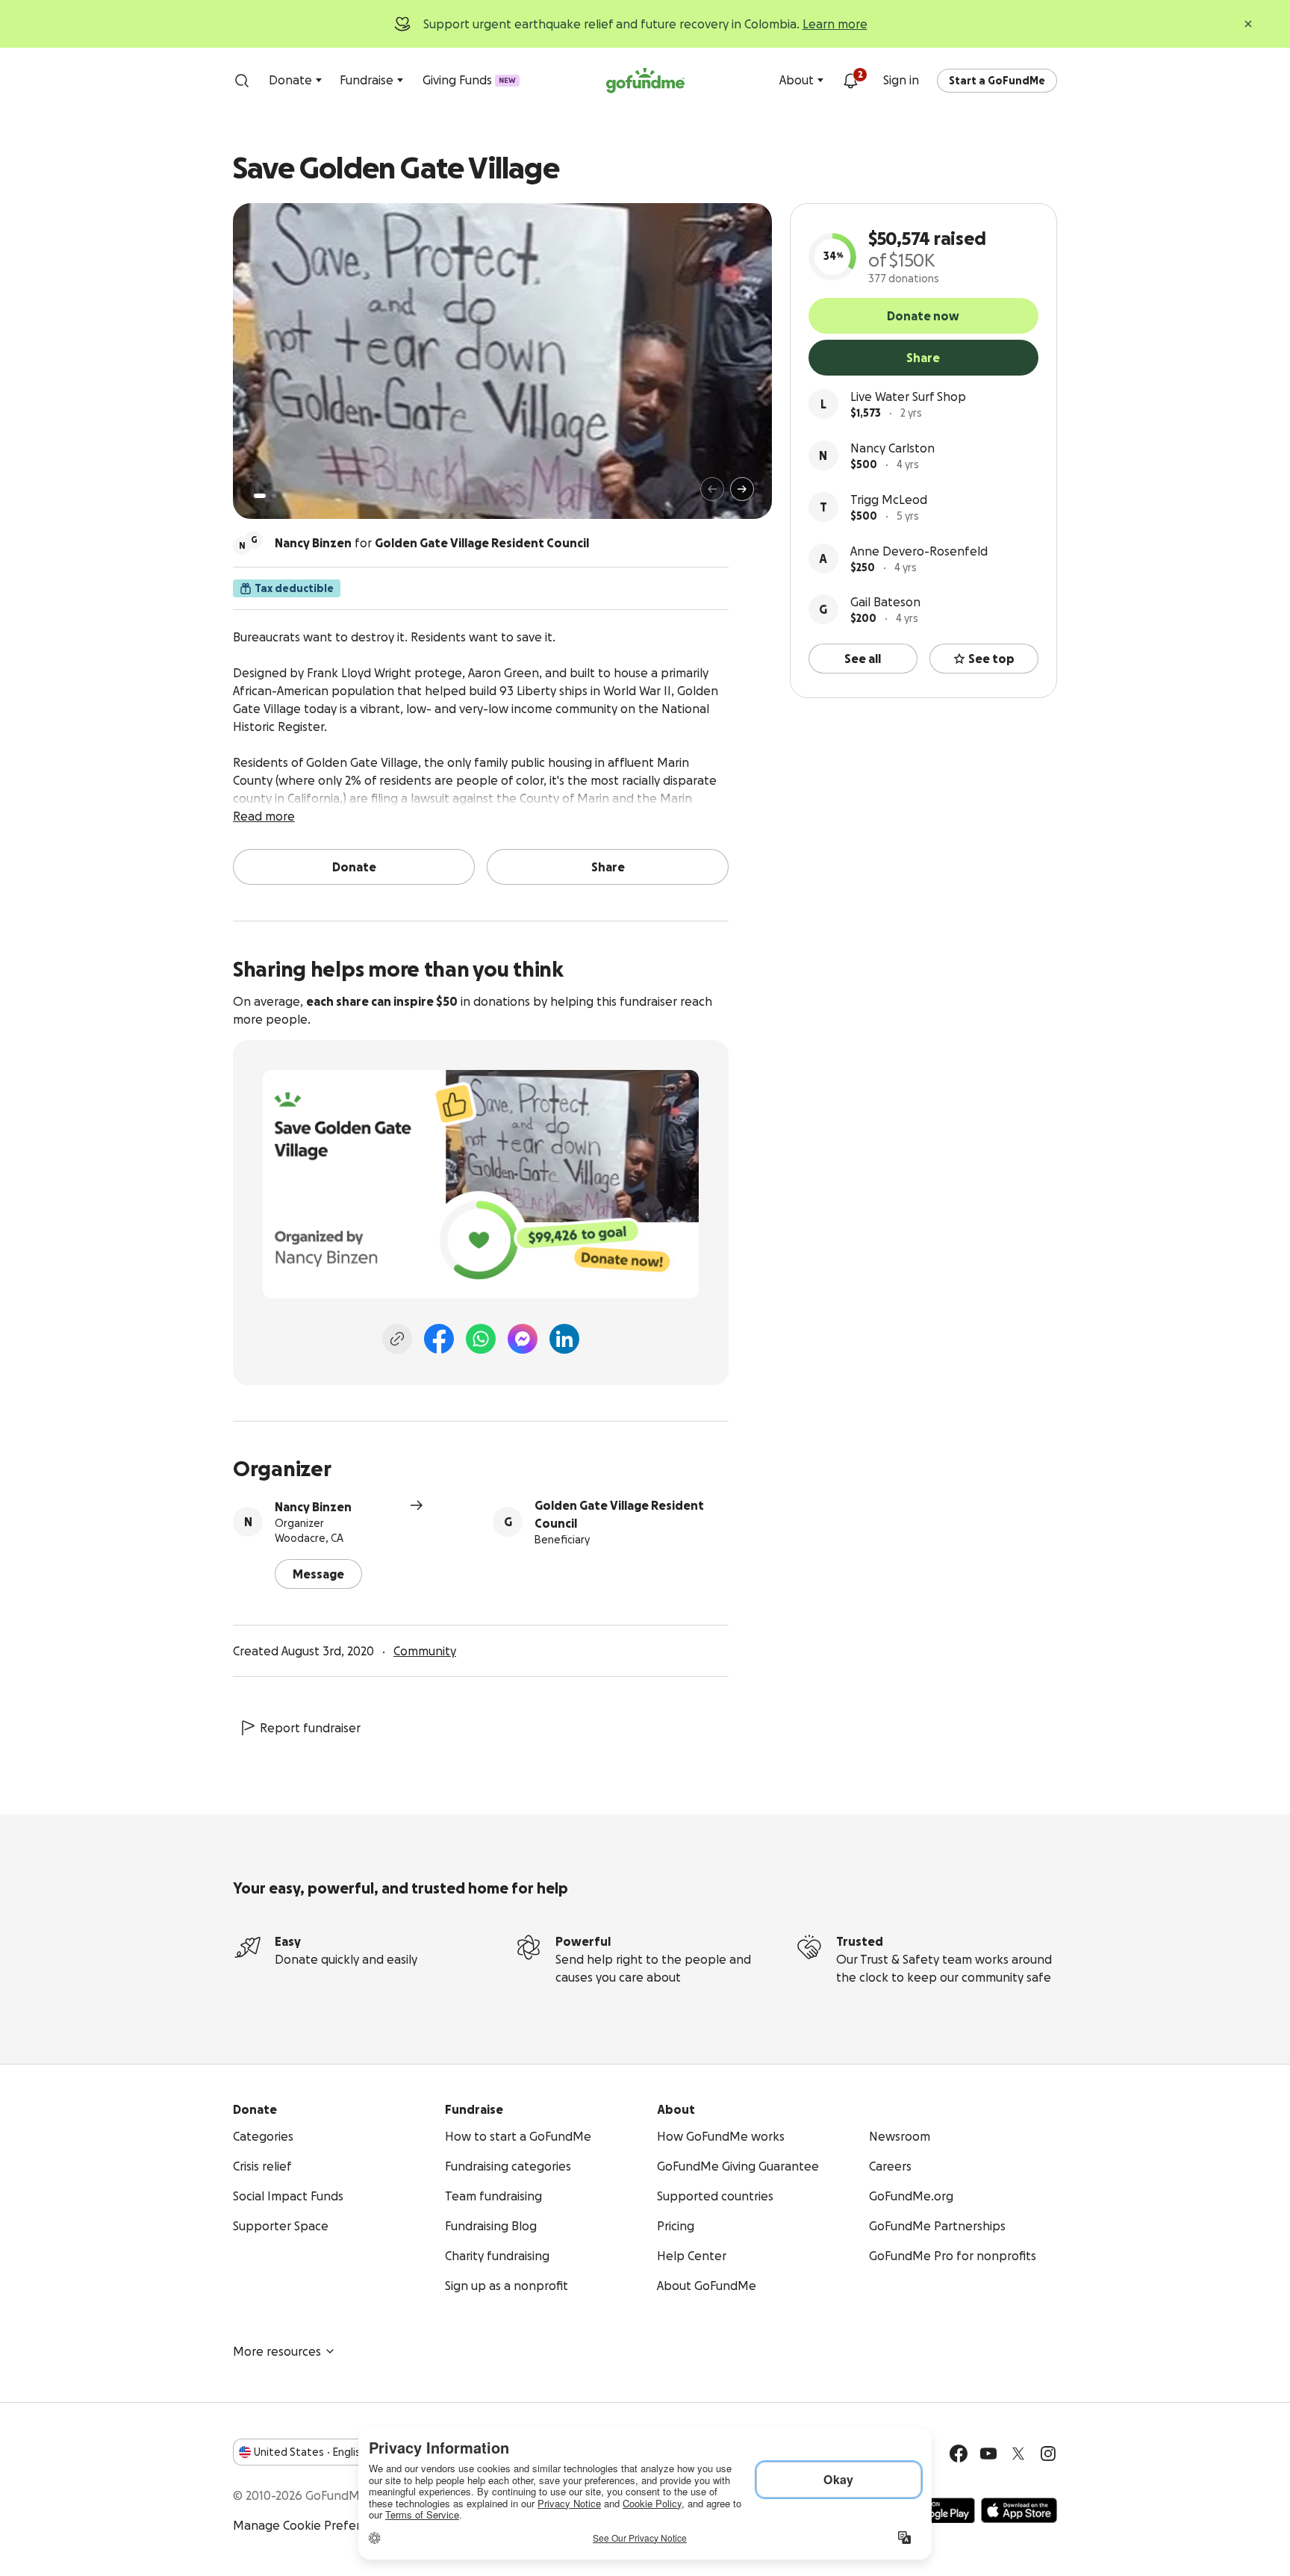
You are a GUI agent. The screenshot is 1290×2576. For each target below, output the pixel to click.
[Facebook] (439, 1339)
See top (991, 659)
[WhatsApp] (481, 1339)
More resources (277, 2351)
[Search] (242, 81)
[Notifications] (850, 81)
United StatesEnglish (310, 2452)
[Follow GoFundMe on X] (1018, 2454)
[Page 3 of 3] (284, 496)
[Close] (1248, 24)
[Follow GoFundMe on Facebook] (959, 2454)
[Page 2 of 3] (274, 496)
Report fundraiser (310, 1728)
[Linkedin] (564, 1339)
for (432, 543)
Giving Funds (469, 80)
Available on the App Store (1019, 2510)
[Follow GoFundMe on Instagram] (1048, 2454)
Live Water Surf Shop (908, 396)
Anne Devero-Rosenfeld (919, 551)
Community (425, 1651)
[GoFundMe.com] (645, 81)
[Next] (742, 489)
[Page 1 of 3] (260, 496)
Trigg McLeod (889, 500)
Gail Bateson (885, 602)
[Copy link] (397, 1339)
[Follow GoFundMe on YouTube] (988, 2454)
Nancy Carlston (892, 448)
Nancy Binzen (313, 1507)
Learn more (835, 24)
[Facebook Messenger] (523, 1339)
